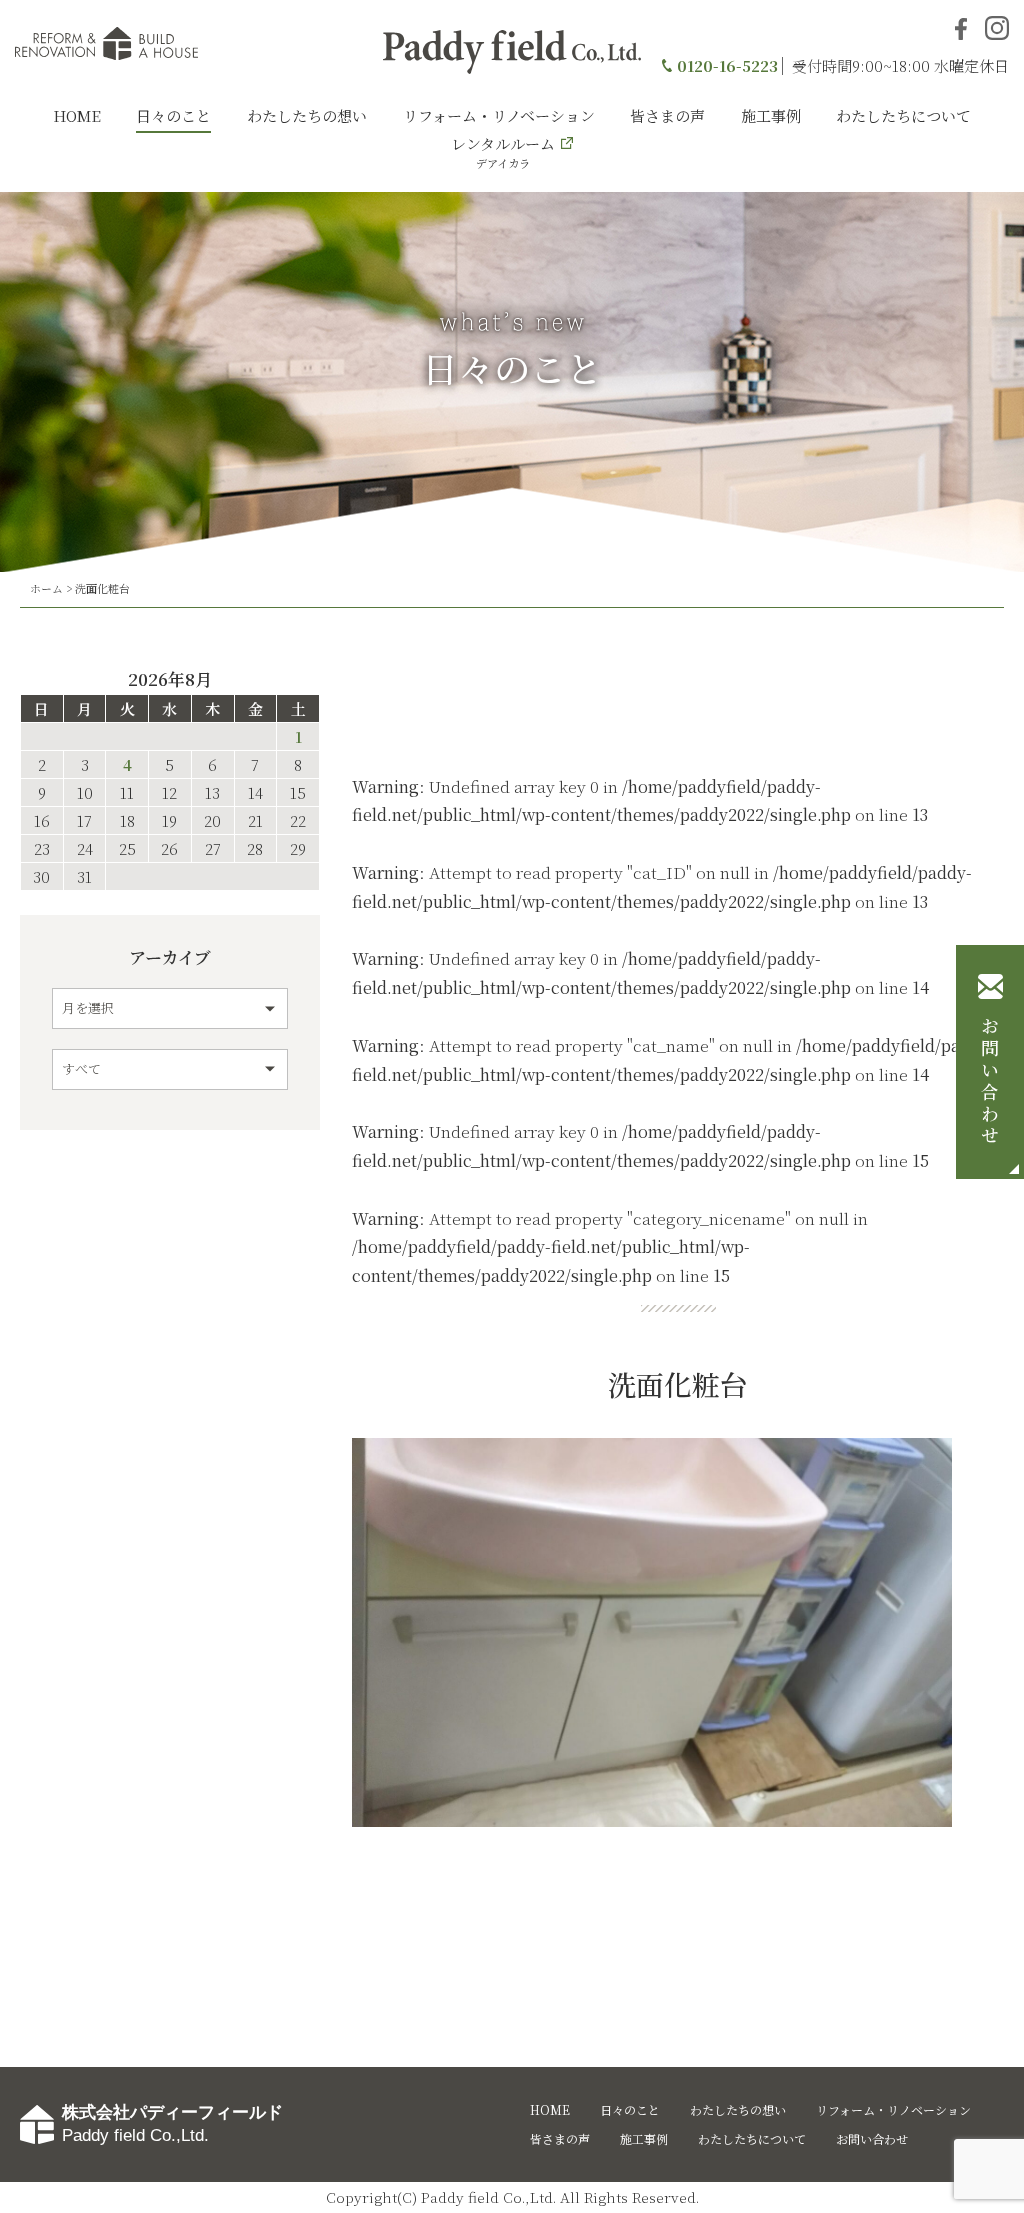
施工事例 (771, 115)
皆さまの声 (667, 115)
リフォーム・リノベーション (499, 115)
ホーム (46, 588)
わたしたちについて (903, 115)
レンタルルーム (503, 152)
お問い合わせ (990, 1082)
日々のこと (173, 115)
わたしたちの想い (307, 115)
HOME (77, 115)
